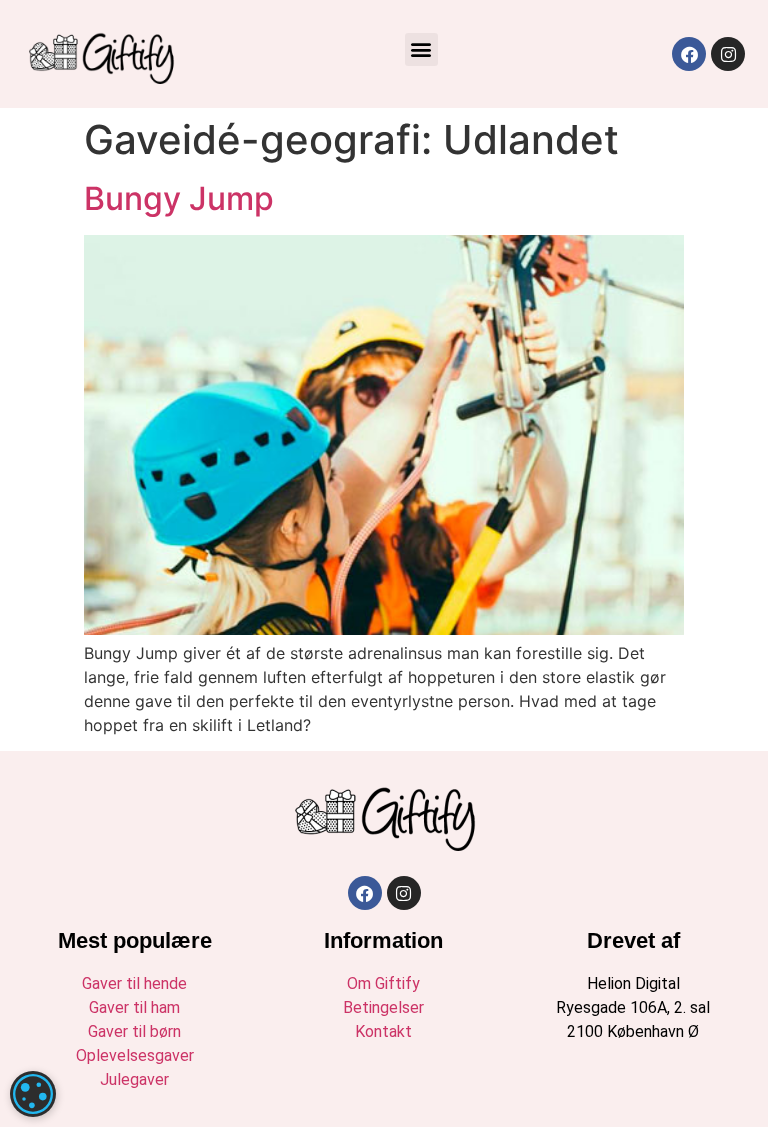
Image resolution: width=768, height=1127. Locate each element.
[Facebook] (689, 54)
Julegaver (134, 1079)
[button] (421, 49)
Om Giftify (383, 983)
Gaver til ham (134, 1007)
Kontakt (383, 1031)
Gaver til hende (134, 983)
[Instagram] (728, 54)
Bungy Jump (179, 198)
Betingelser (383, 1007)
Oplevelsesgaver (135, 1055)
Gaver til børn (134, 1031)
